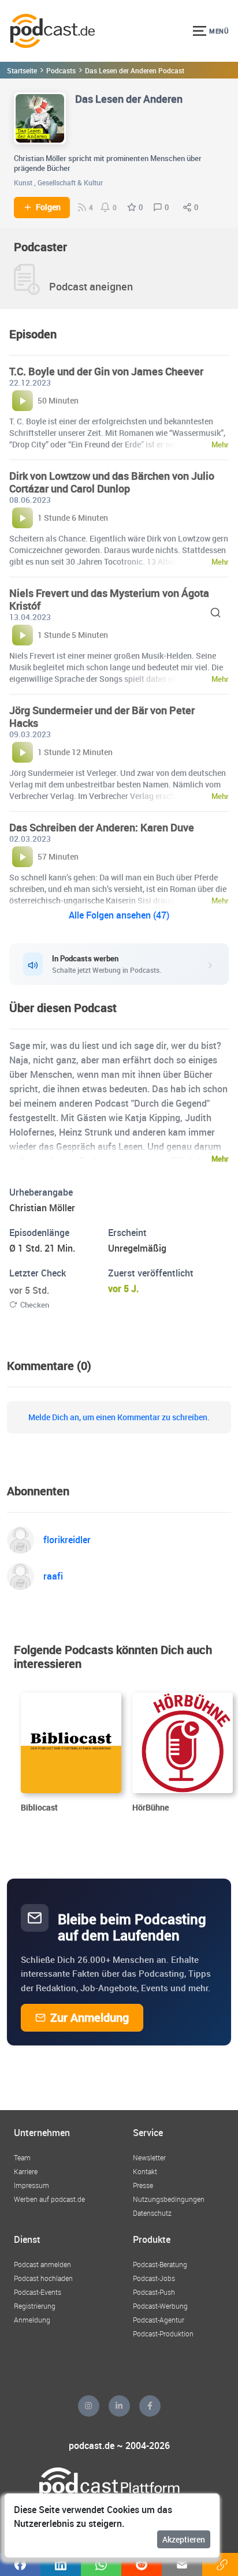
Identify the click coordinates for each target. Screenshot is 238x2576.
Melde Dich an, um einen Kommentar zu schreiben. (119, 1417)
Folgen (48, 207)
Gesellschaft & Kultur (70, 182)
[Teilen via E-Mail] (182, 2564)
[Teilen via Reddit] (142, 2564)
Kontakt (145, 2171)
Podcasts (61, 70)
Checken (35, 1305)
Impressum (31, 2185)
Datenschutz (152, 2213)
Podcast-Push (154, 2292)
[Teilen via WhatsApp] (101, 2564)
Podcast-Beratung (160, 2264)
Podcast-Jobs (154, 2278)
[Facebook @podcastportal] (150, 2406)
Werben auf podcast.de (49, 2199)
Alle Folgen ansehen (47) (119, 915)
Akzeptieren (184, 2539)
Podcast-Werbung (160, 2306)
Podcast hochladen (43, 2278)
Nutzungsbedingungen (169, 2199)
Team (22, 2157)
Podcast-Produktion (163, 2334)
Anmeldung (32, 2320)
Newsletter (149, 2157)
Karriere (26, 2171)
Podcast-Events (38, 2292)
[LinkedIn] (119, 2406)
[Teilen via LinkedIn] (61, 2564)
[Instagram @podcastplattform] (89, 2406)
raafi (53, 1576)
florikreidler (67, 1540)
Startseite (22, 70)
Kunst (23, 182)
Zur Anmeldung (90, 2017)
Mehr (220, 1159)
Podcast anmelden (42, 2264)
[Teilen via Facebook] (20, 2564)
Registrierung (35, 2306)
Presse (143, 2185)
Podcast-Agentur (159, 2320)
